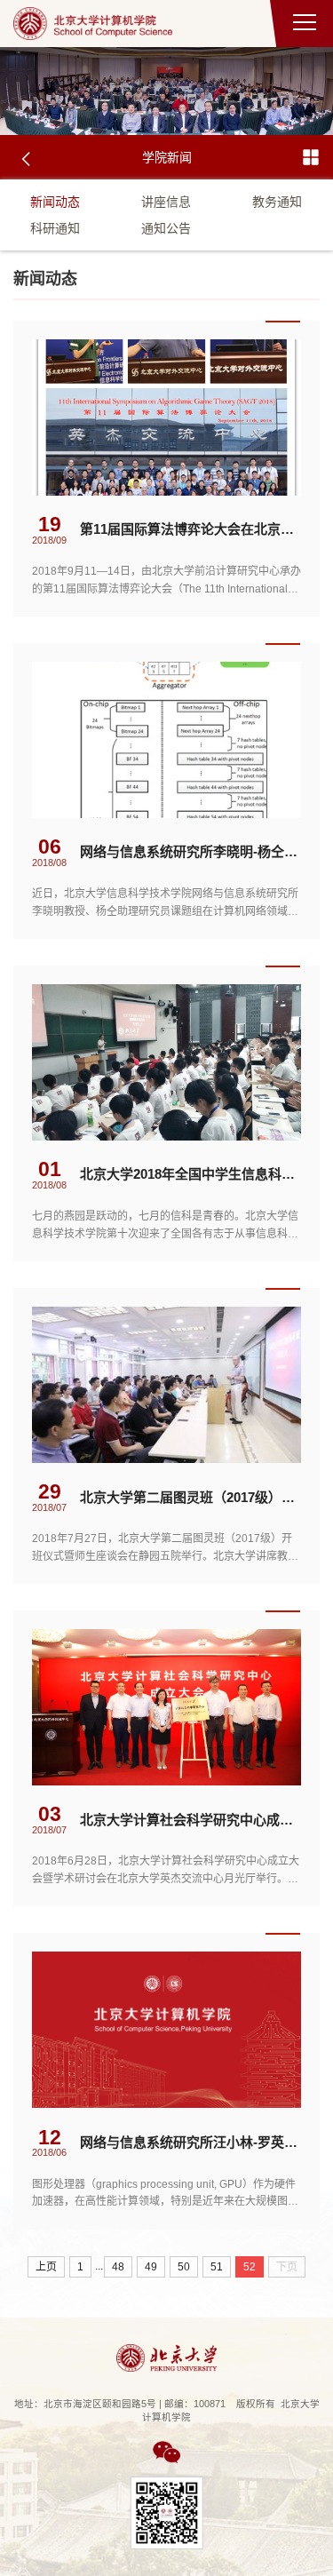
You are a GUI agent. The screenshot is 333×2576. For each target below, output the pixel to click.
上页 (46, 2267)
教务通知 (277, 202)
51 (217, 2267)
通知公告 (166, 228)
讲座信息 (166, 202)
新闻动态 (55, 202)
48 (118, 2267)
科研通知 (55, 228)
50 (184, 2267)
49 (151, 2267)
